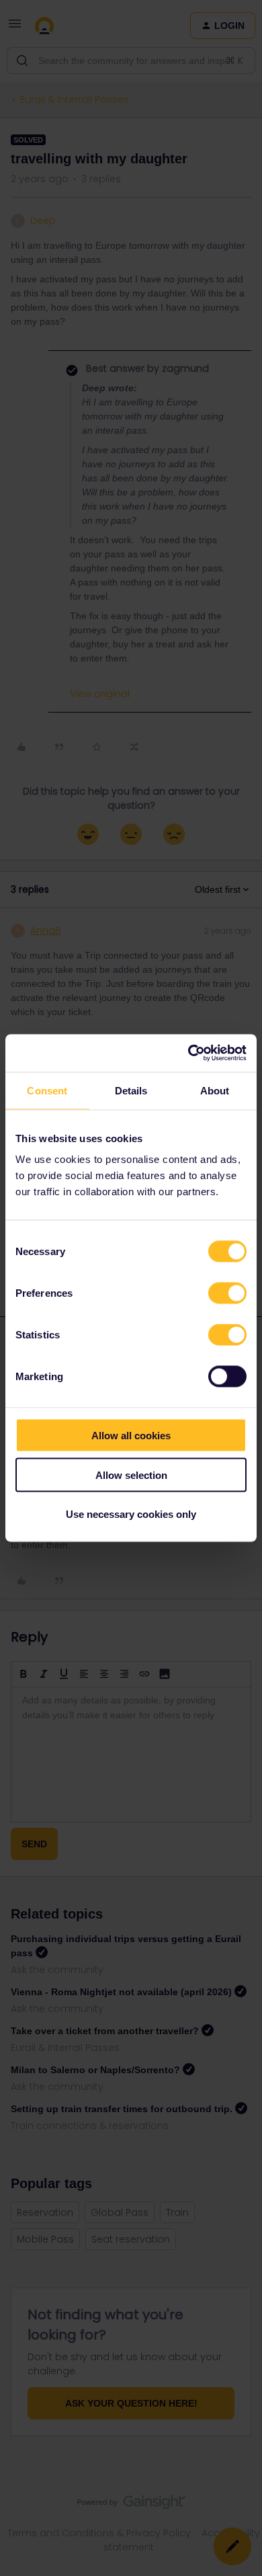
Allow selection (131, 1475)
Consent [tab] (47, 1090)
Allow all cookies (131, 1436)
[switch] (227, 1293)
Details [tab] (131, 1090)
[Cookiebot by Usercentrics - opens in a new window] (188, 1053)
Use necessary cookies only (131, 1514)
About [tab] (215, 1090)
